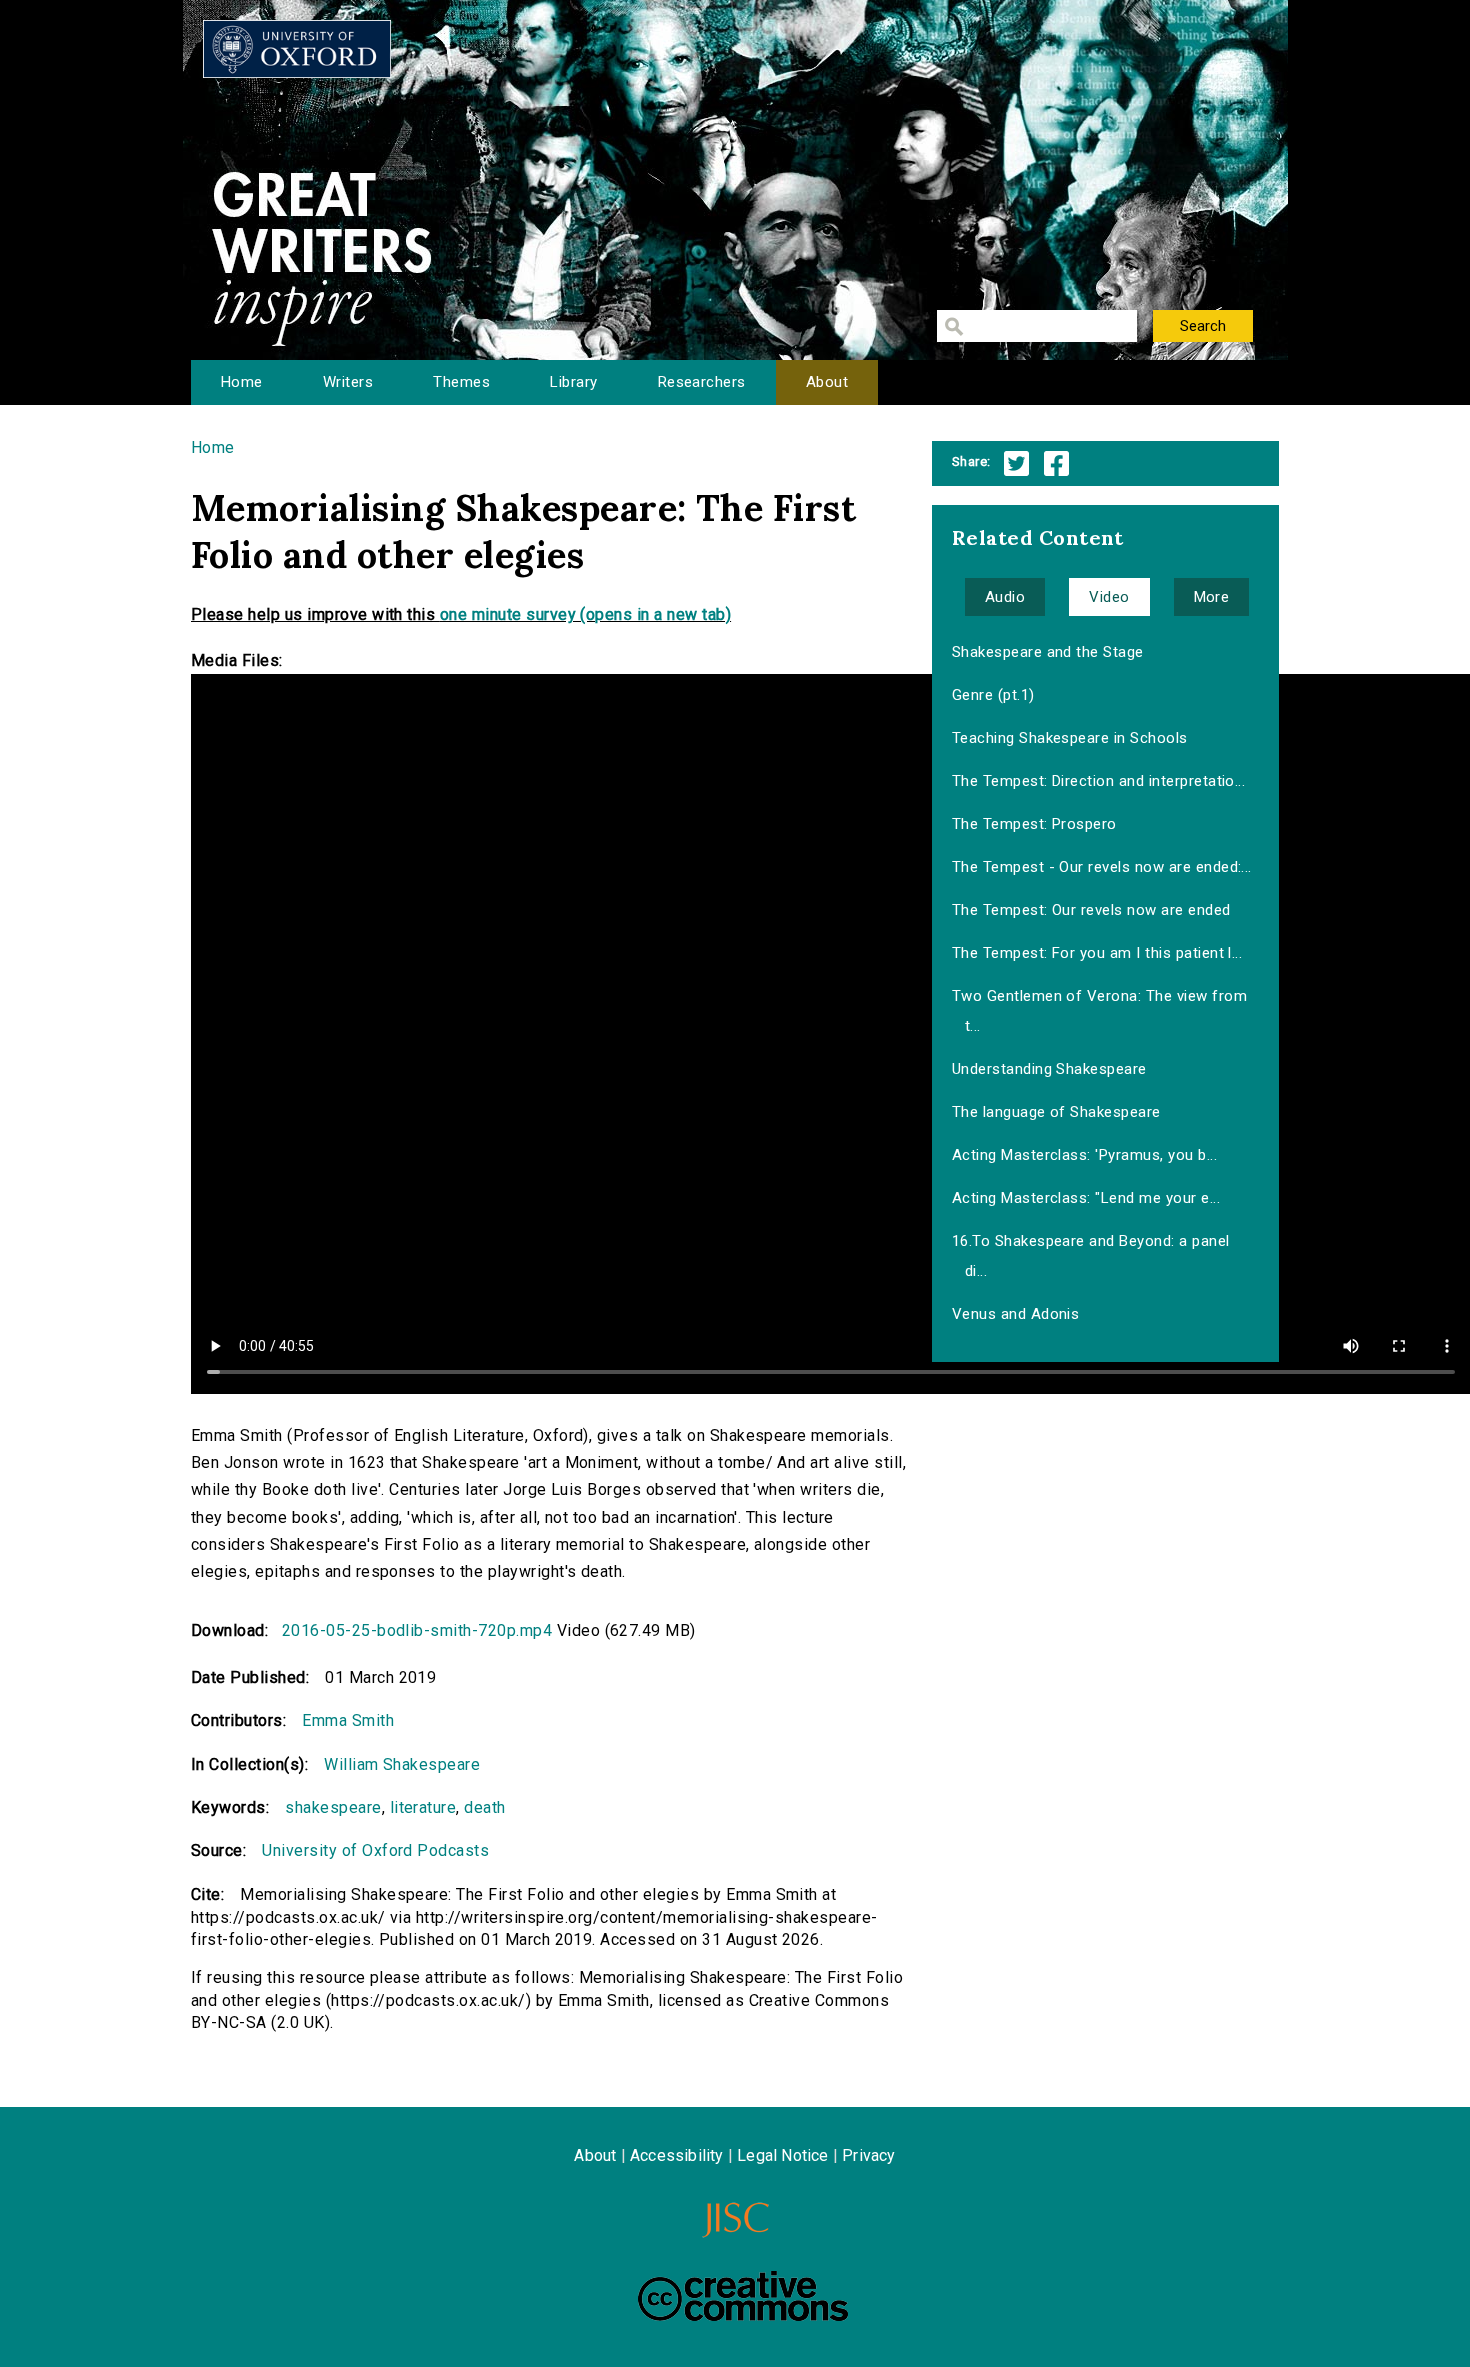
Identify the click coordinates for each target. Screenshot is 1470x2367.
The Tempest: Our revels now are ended (1091, 910)
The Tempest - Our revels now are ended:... (1102, 867)
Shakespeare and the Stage (1048, 652)
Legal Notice (782, 2155)
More (1212, 597)
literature (423, 1807)
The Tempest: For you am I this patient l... (1097, 953)
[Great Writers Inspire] (297, 49)
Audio (1005, 597)
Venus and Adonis (1016, 1314)
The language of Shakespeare (1056, 1112)
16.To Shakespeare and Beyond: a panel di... (1091, 1256)
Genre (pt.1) (993, 695)
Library (573, 382)
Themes (461, 382)
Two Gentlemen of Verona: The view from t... (1099, 1011)
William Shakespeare (402, 1764)
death (484, 1807)
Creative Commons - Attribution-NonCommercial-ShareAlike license (743, 2296)
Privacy (868, 2155)
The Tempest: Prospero (1034, 824)
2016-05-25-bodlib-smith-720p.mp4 (417, 1630)
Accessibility (677, 2155)
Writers (348, 382)
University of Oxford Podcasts (375, 1850)
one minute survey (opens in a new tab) (585, 614)
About (827, 382)
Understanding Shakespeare (1049, 1069)
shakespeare (333, 1807)
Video (1109, 597)
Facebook (1056, 463)
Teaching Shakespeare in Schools (1070, 738)
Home (242, 382)
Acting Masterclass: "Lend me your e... (1086, 1198)
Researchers (702, 382)
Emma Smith (348, 1720)
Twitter (1016, 463)
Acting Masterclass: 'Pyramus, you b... (1084, 1155)
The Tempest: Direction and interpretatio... (1099, 781)
